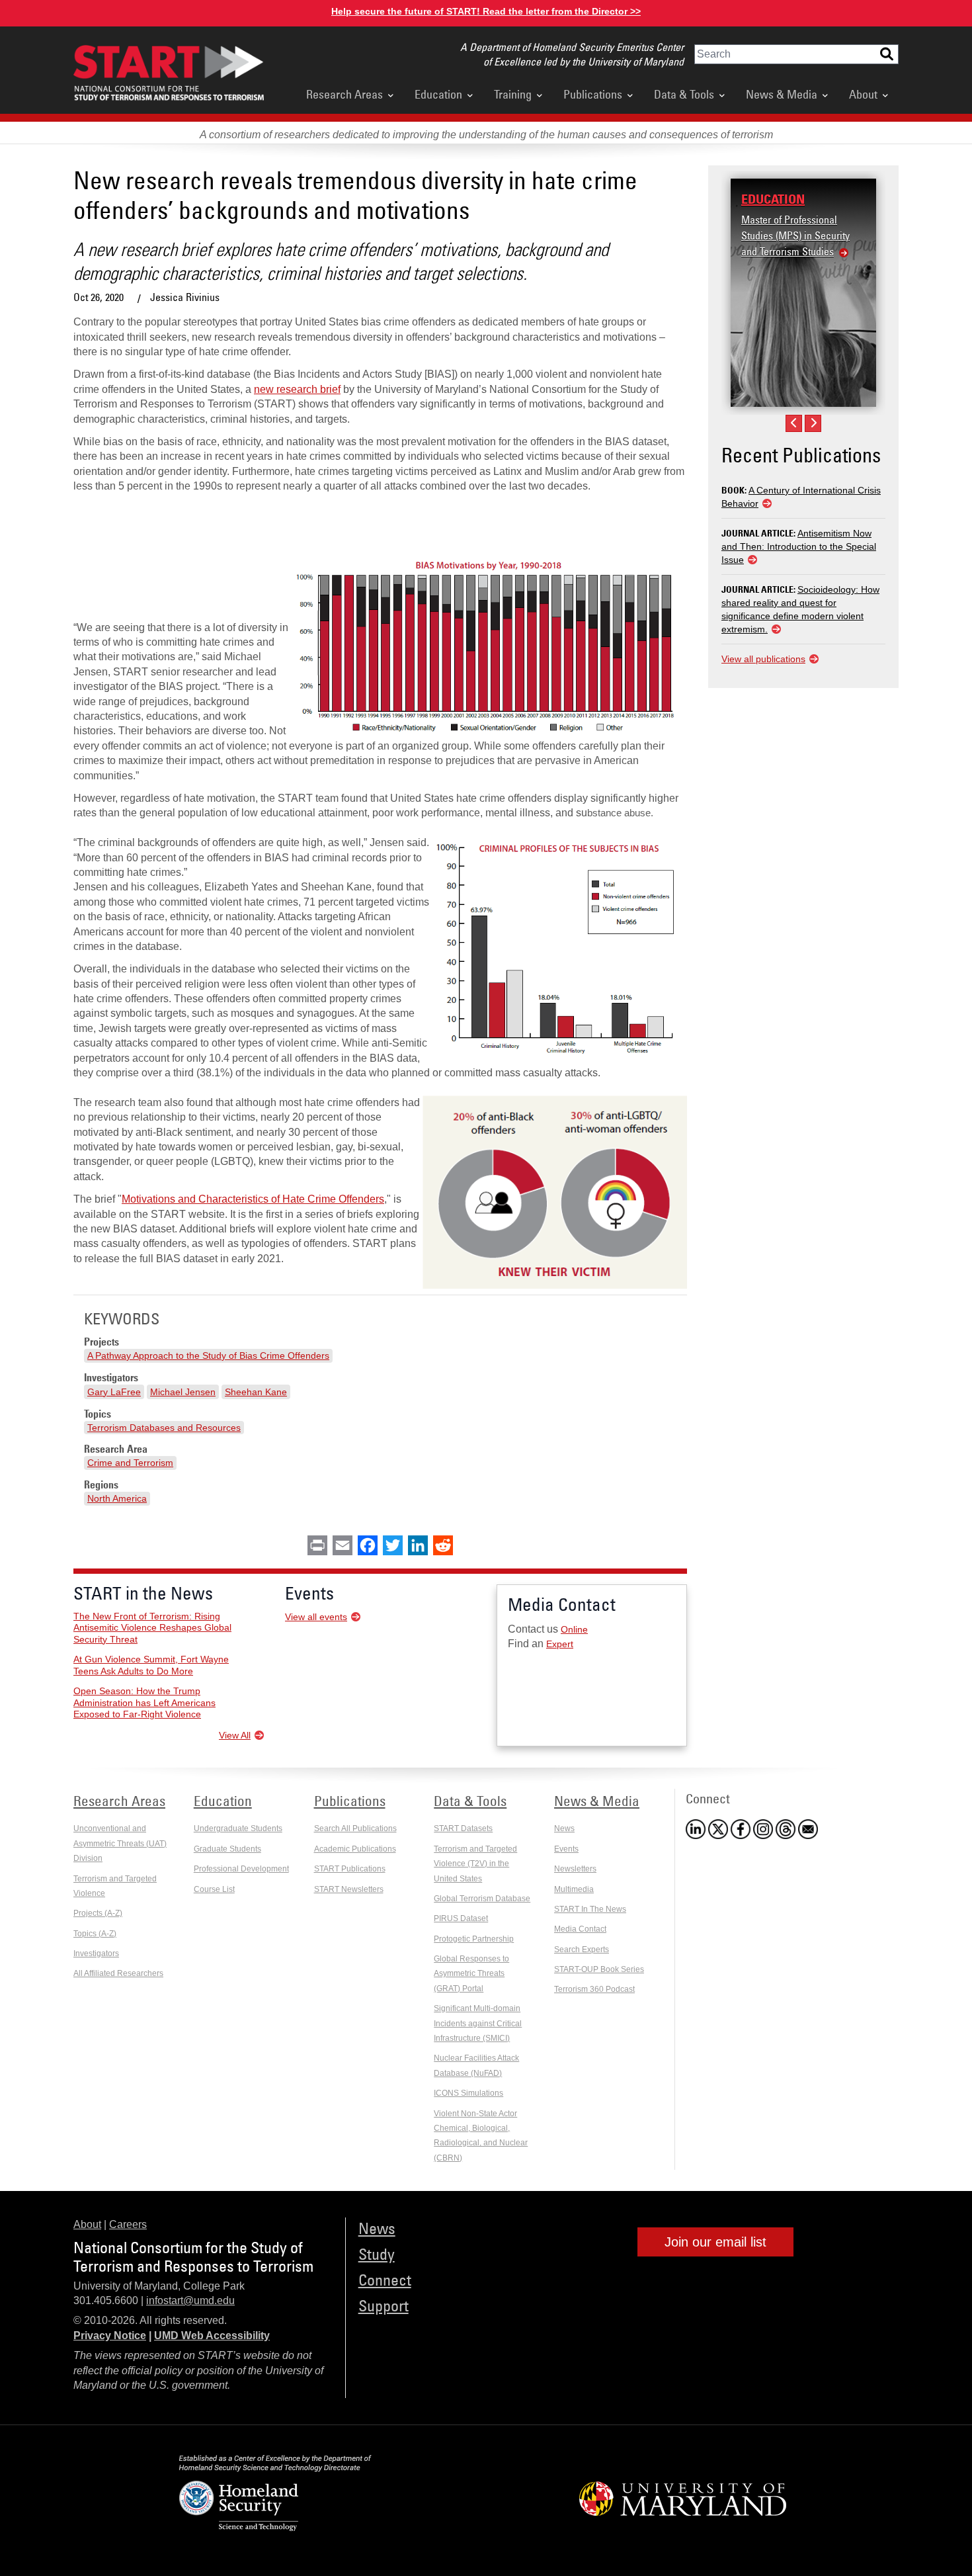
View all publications (763, 659)
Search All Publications (355, 1828)
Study (377, 2254)
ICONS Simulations (468, 2093)
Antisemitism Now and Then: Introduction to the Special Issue (799, 546)
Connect (385, 2279)
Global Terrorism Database (482, 1899)
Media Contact (580, 1929)
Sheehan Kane (256, 1392)
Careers (128, 2224)
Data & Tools (684, 94)
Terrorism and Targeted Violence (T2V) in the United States (475, 1864)
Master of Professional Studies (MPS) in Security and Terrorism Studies (795, 236)
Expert (560, 1644)
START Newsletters (349, 1889)
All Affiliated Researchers (118, 1973)
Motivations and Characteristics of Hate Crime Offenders (253, 1199)
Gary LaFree (114, 1392)
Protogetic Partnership (474, 1939)
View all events (316, 1617)
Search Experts (582, 1950)
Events (566, 1849)
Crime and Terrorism (130, 1463)
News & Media (782, 94)
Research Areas (344, 94)
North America (117, 1498)
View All (235, 1735)
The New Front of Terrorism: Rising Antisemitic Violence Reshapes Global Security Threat (152, 1628)
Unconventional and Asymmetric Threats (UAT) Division (120, 1843)
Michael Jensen (183, 1392)
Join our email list (715, 2242)
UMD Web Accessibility (212, 2336)
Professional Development (241, 1869)
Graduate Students (227, 1849)
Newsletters (575, 1869)
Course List (214, 1889)
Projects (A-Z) (98, 1913)
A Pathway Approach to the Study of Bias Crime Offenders (208, 1355)
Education (438, 94)
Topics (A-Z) (95, 1934)
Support (384, 2305)
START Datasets (463, 1828)
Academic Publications (355, 1849)
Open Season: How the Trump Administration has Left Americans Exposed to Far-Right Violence (144, 1702)
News (564, 1828)
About (863, 94)
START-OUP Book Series (599, 1969)
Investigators (96, 1953)
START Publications (350, 1869)
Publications (593, 94)
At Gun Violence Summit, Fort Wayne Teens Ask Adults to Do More (151, 1665)
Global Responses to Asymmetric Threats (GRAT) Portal (471, 1974)
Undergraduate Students (238, 1828)
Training (513, 94)
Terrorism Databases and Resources (164, 1428)
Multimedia (574, 1889)
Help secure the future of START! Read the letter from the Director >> (486, 11)
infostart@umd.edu (190, 2300)
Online (574, 1629)
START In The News (590, 1909)
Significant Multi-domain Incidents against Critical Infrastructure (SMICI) (478, 2023)
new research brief (297, 389)
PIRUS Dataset (461, 1918)
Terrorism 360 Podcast (594, 1989)
